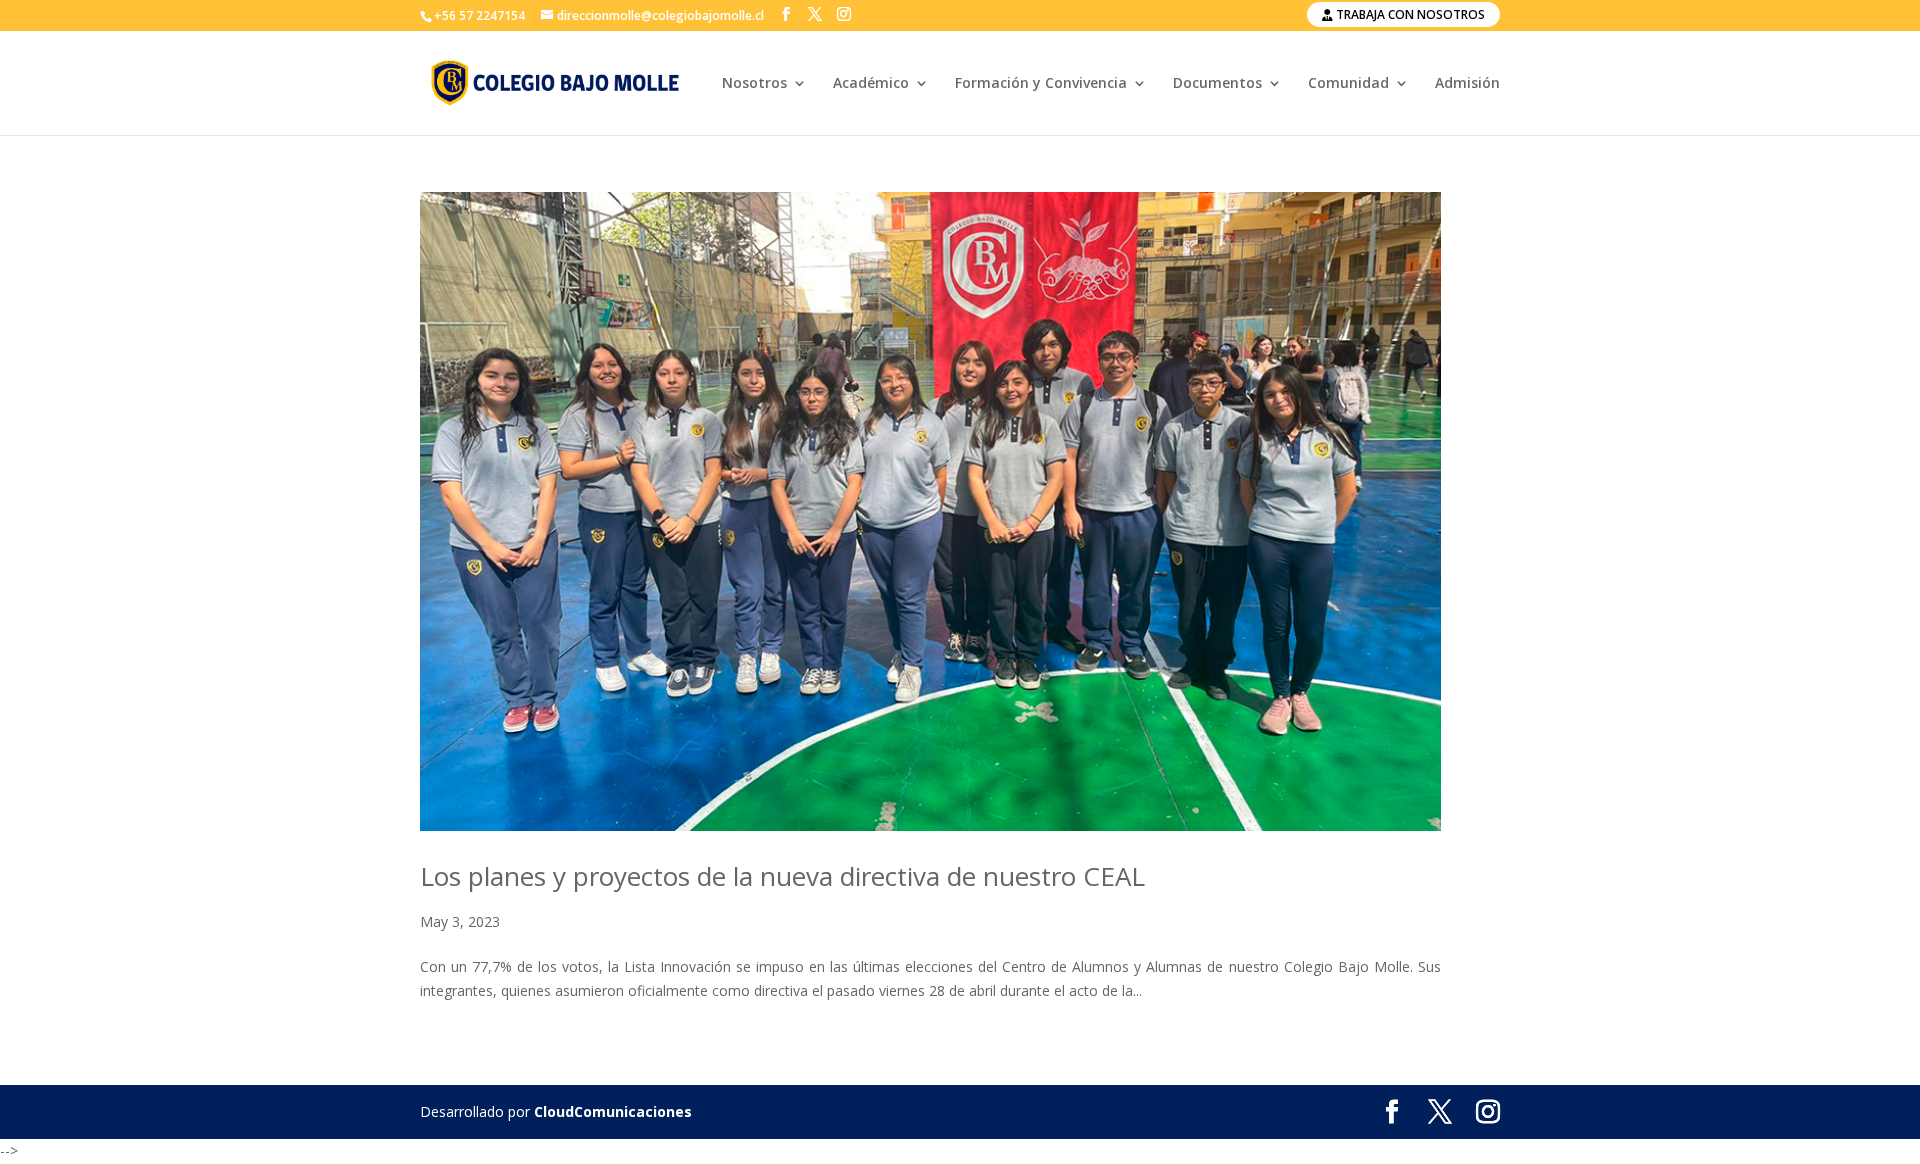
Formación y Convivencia (1041, 84)
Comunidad (1348, 84)
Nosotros (754, 84)
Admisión (1467, 84)
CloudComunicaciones (613, 1111)
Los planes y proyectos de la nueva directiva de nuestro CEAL (782, 876)
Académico (871, 84)
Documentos (1217, 84)
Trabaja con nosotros (1409, 14)
